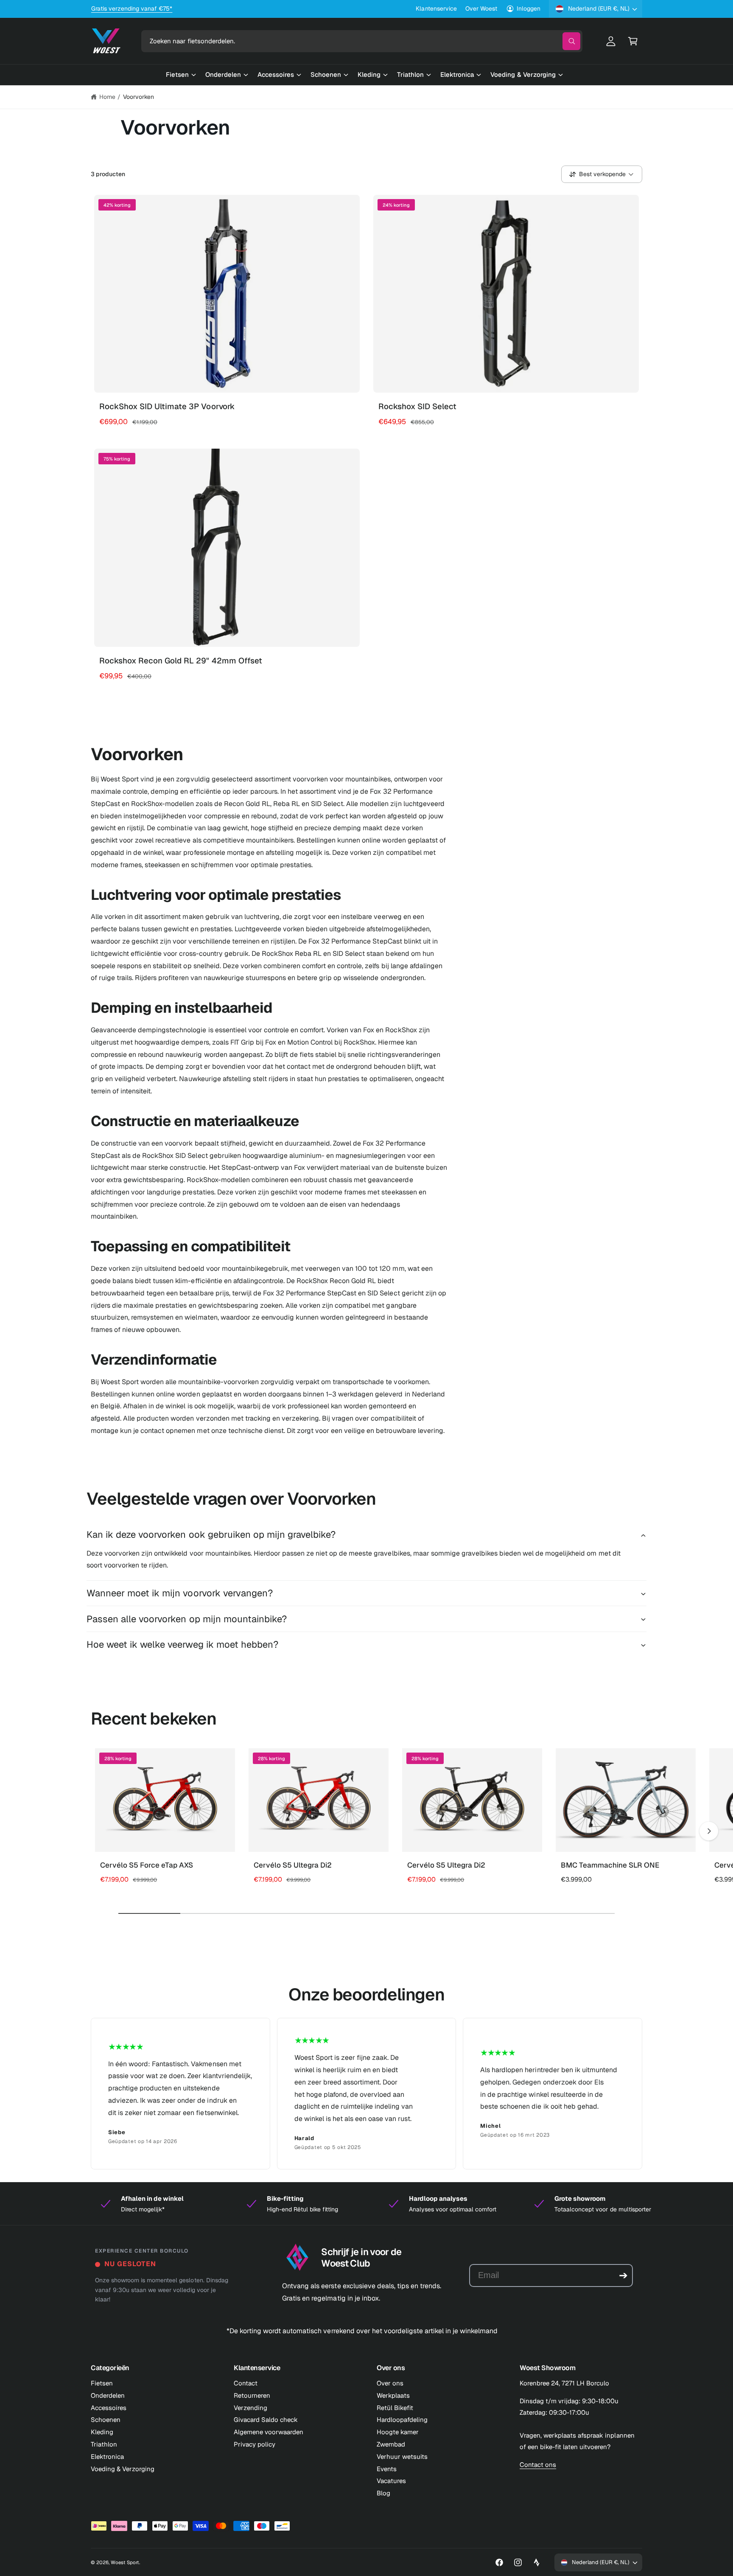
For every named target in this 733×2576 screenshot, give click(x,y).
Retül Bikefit (395, 2408)
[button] (633, 41)
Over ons (390, 2383)
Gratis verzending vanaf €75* (132, 8)
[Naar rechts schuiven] (709, 1831)
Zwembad (391, 2444)
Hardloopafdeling (402, 2420)
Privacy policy (255, 2444)
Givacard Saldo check (266, 2420)
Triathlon (104, 2444)
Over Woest (481, 8)
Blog (383, 2493)
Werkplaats (393, 2395)
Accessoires (109, 2408)
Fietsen (102, 2383)
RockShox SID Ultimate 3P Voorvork (167, 406)
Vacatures (391, 2481)
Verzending (250, 2408)
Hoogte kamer (398, 2432)
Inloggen (529, 8)
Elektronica (107, 2457)
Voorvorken (138, 97)
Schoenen (106, 2420)
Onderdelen (108, 2395)
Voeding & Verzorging (123, 2469)
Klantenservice (436, 8)
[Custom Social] (537, 2562)
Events (387, 2469)
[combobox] (362, 41)
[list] (366, 2093)
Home (107, 97)
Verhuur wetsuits (402, 2457)
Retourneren (252, 2395)
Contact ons (538, 2465)
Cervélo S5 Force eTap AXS (147, 1865)
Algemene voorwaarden (269, 2432)
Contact (246, 2383)
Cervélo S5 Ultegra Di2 (293, 1865)
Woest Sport (125, 2562)
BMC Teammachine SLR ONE (610, 1865)
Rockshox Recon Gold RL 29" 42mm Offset (181, 661)
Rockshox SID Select (417, 406)
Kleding (102, 2432)
